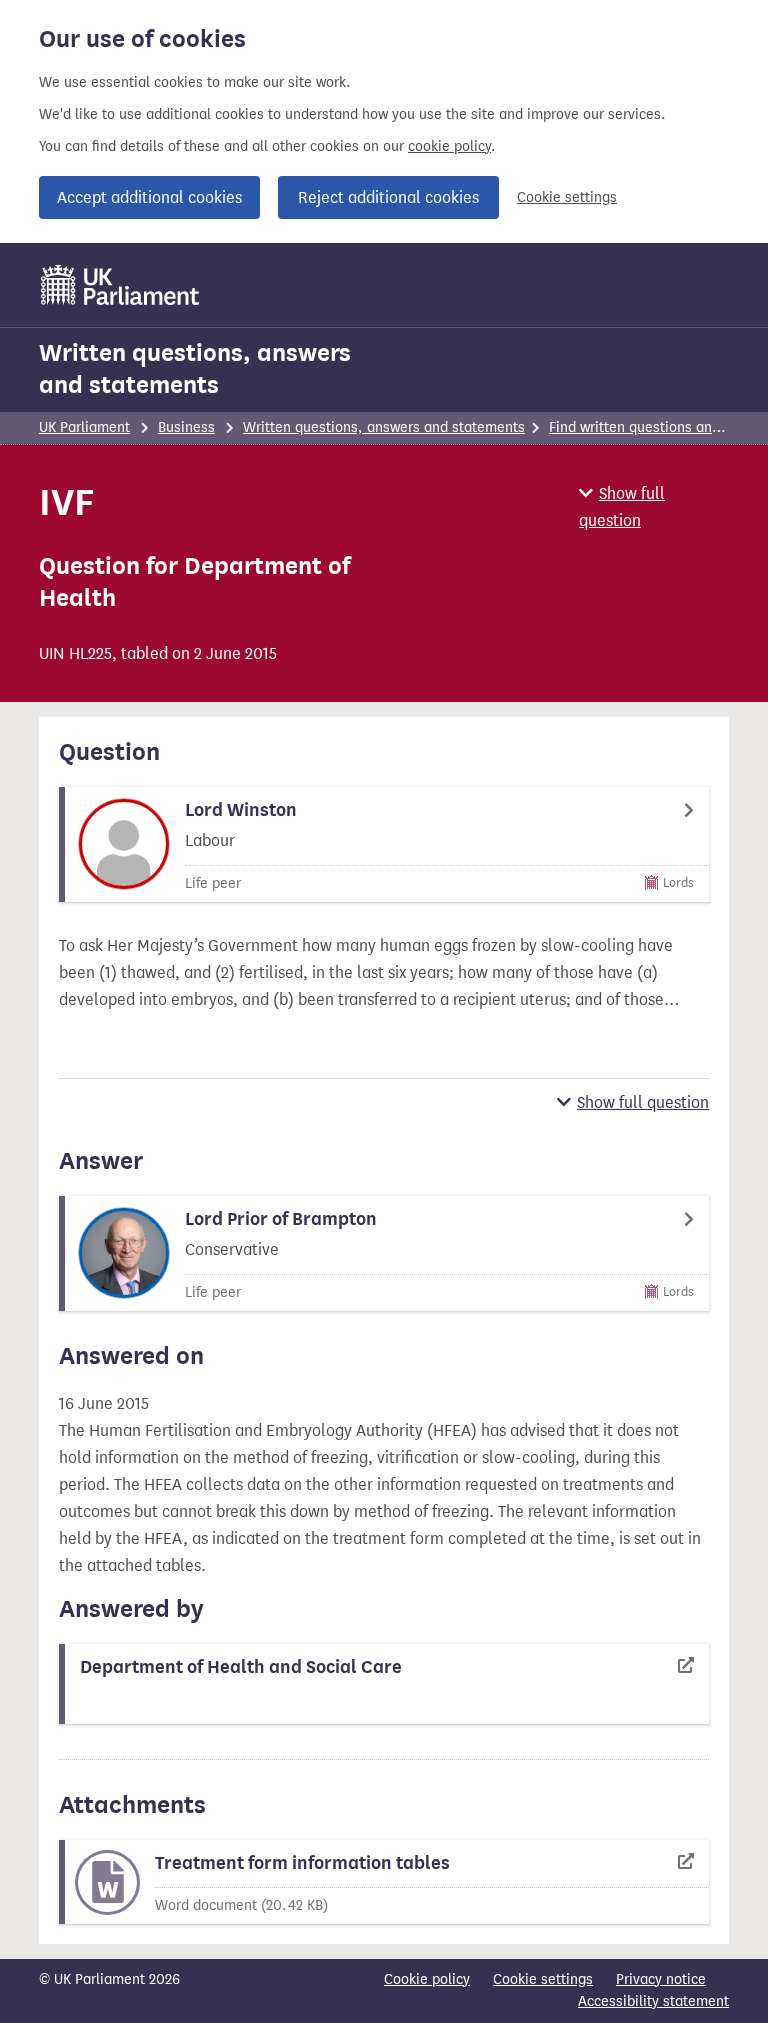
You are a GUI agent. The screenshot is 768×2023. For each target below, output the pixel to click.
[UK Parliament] (120, 285)
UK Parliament (84, 427)
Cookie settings (567, 197)
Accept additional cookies (149, 197)
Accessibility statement (653, 2001)
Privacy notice (661, 1979)
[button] (654, 507)
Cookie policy (427, 1979)
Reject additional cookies (388, 197)
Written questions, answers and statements (195, 369)
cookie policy (449, 146)
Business (186, 427)
